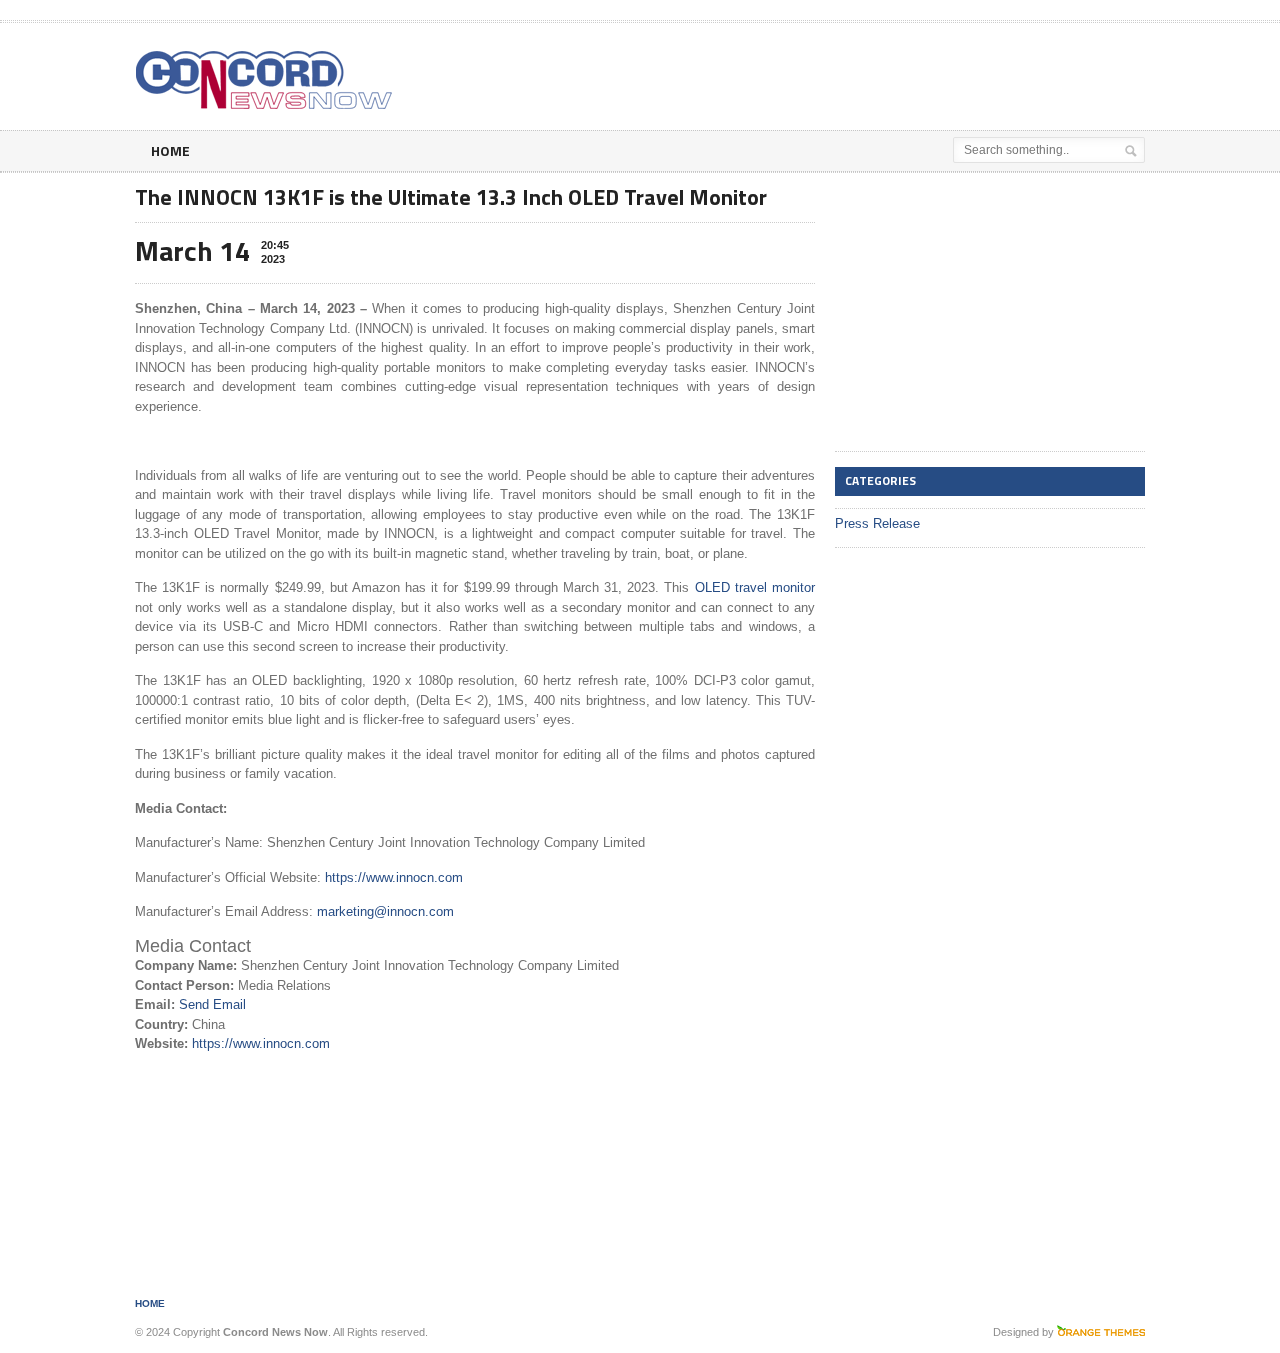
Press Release (877, 523)
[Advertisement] (911, 73)
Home (170, 150)
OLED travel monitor (755, 587)
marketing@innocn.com (385, 911)
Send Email (212, 1004)
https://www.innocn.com (394, 877)
